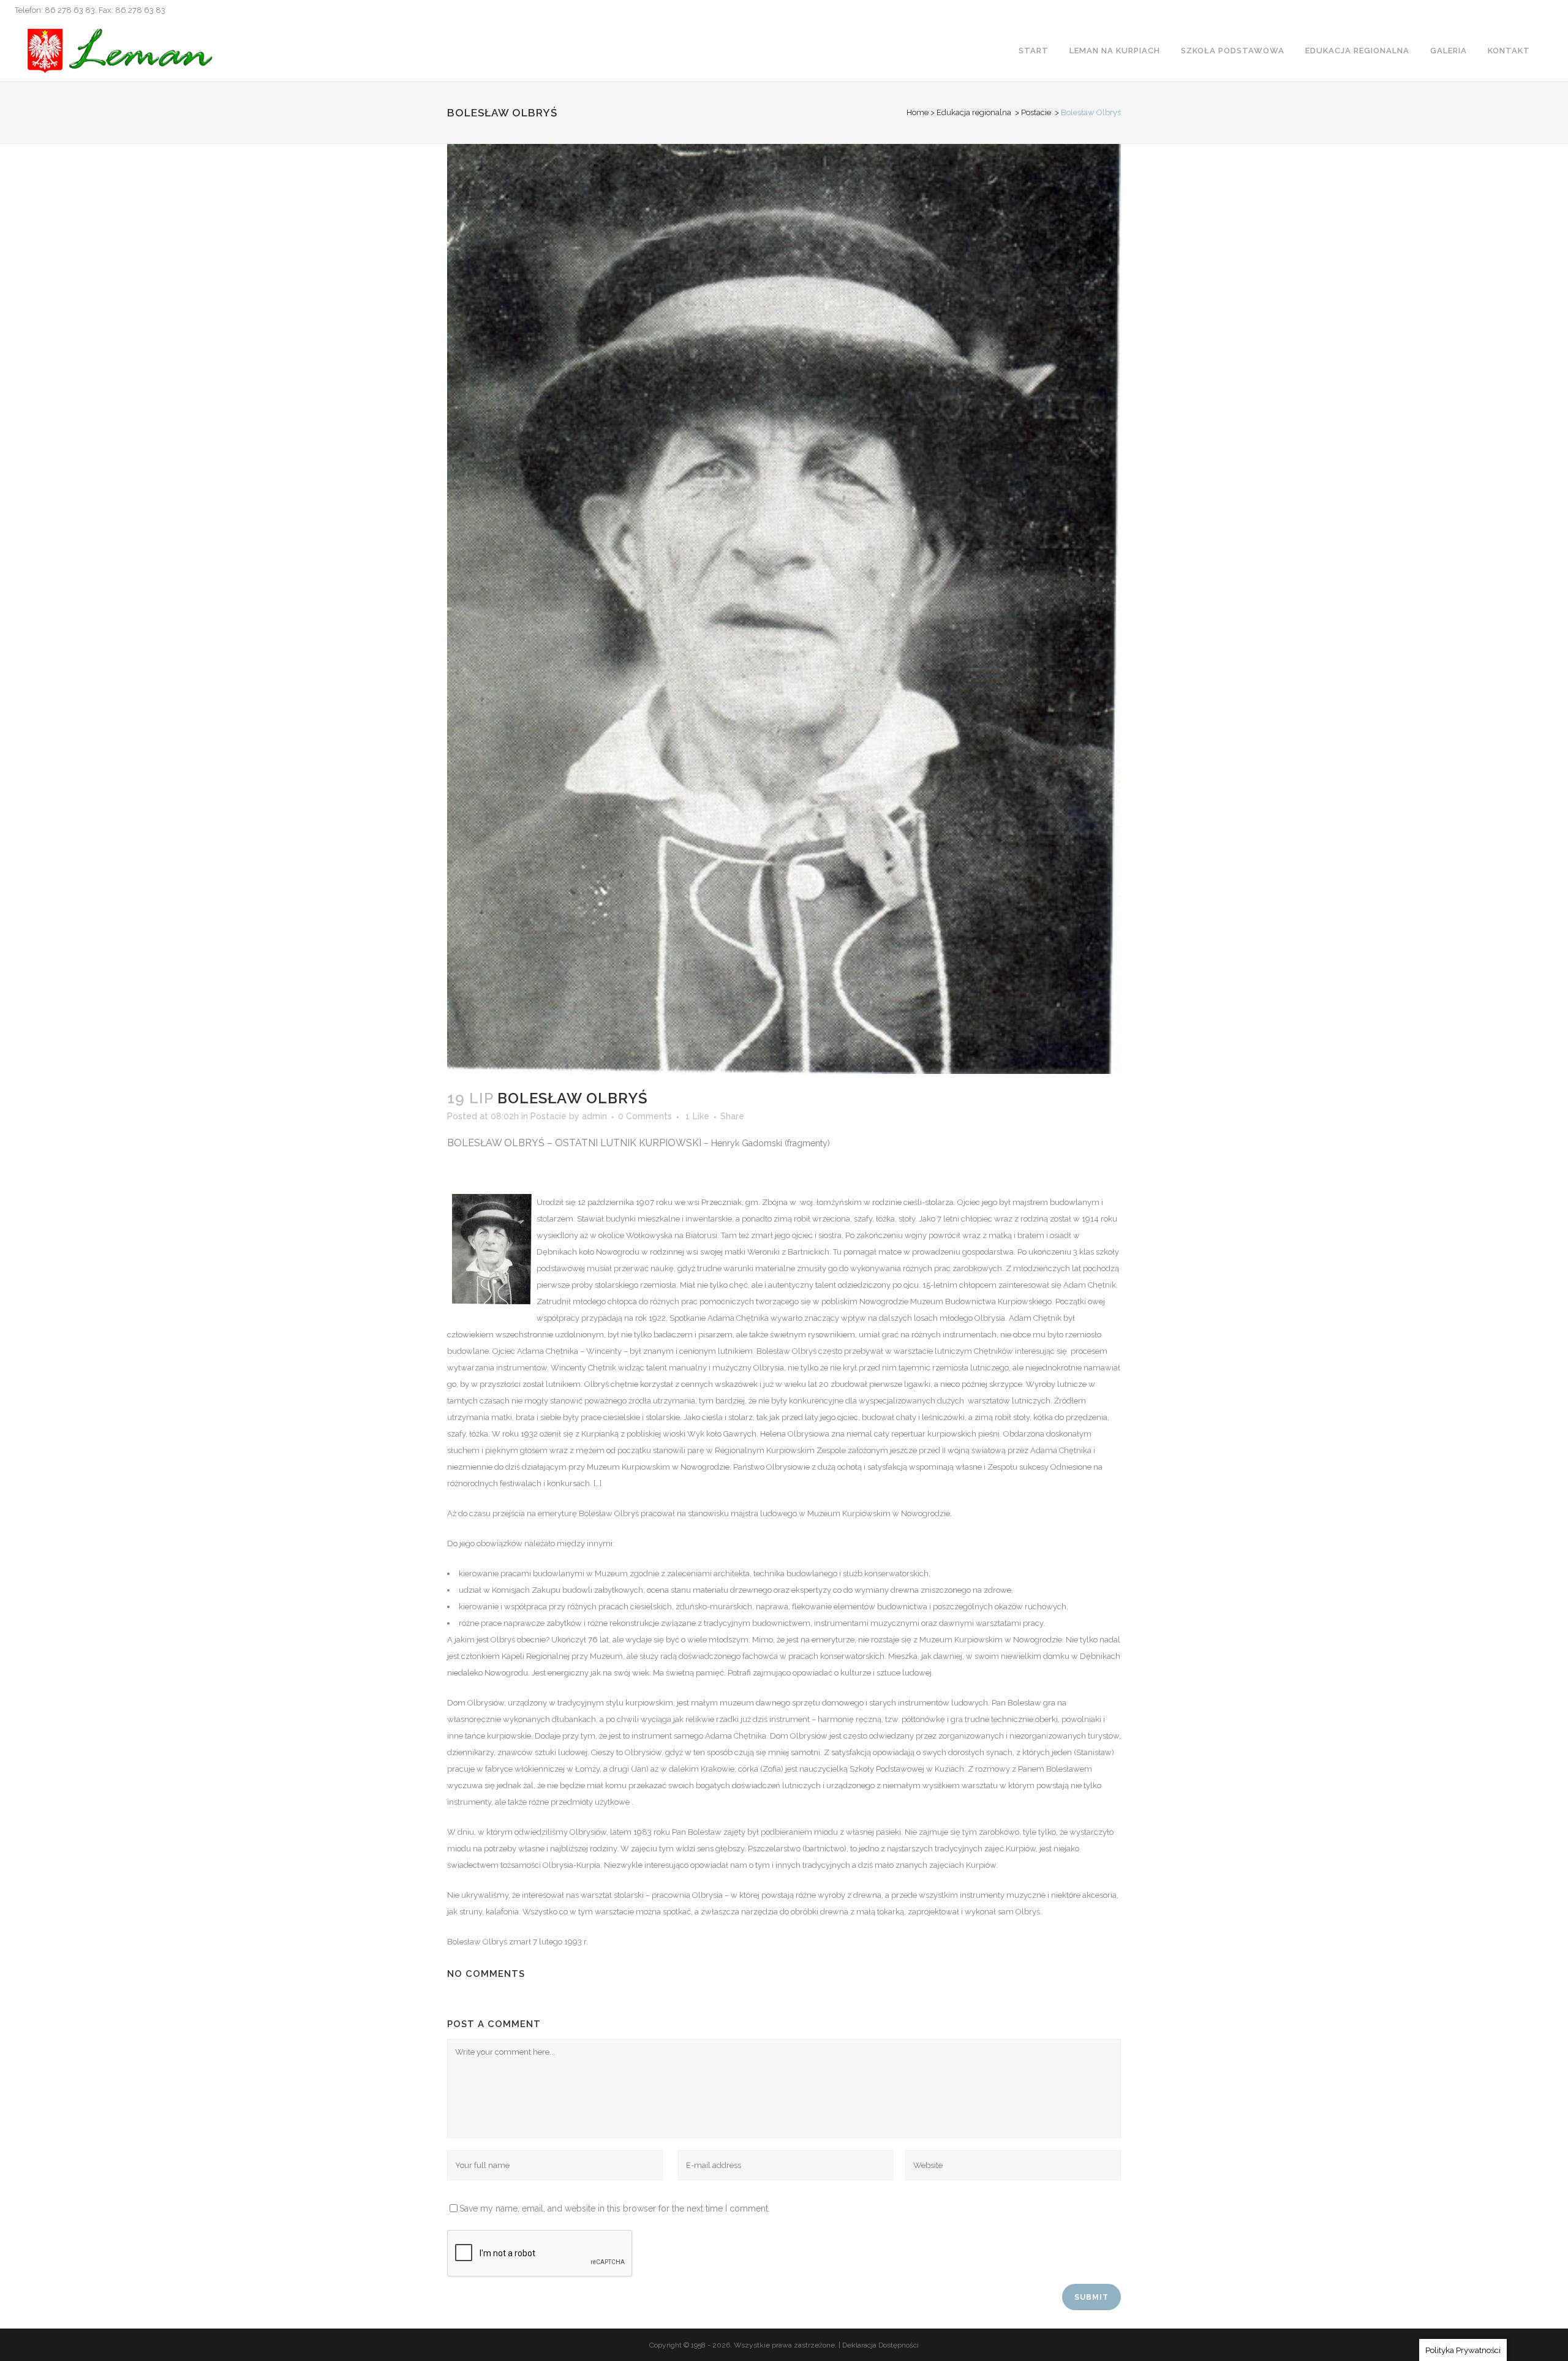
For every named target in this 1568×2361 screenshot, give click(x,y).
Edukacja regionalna (974, 112)
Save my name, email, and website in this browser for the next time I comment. (615, 2208)
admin (594, 1116)
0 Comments (645, 1116)
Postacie (1036, 112)
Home (918, 112)
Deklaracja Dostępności (880, 2345)
